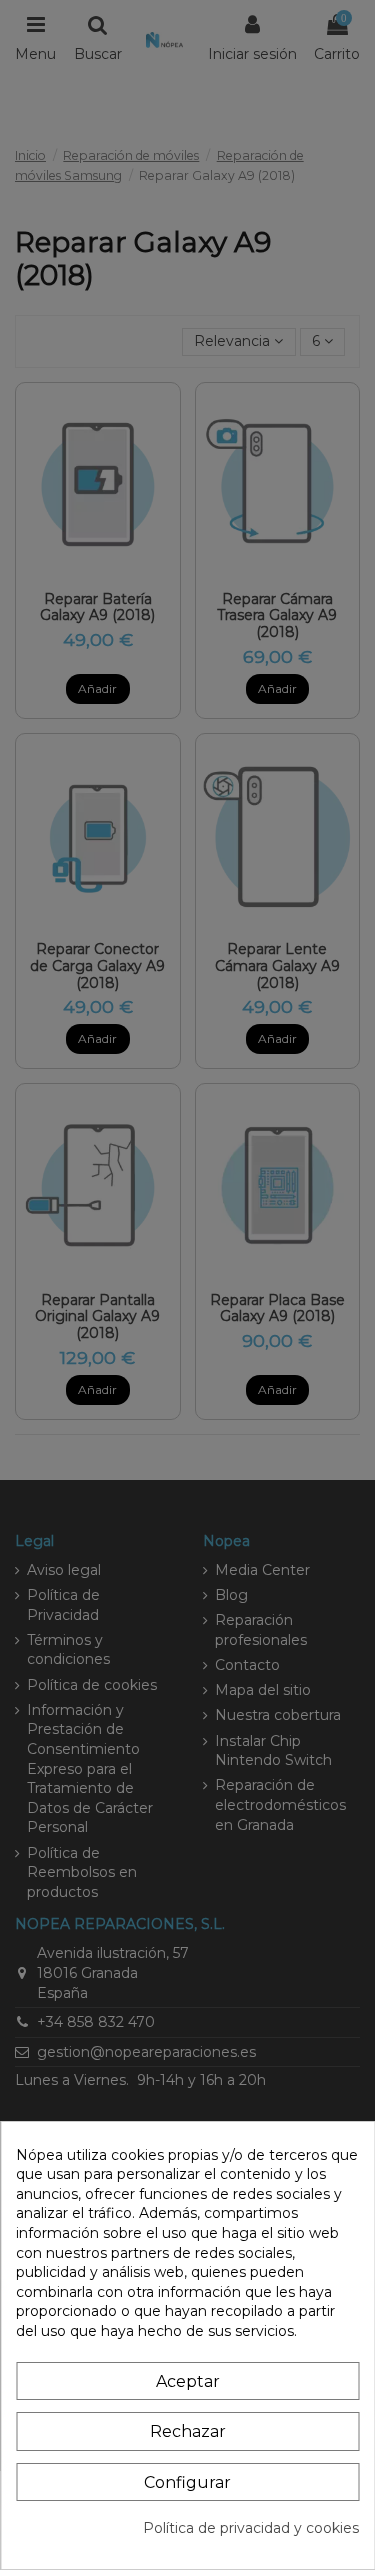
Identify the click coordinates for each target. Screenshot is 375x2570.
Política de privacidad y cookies (251, 2528)
